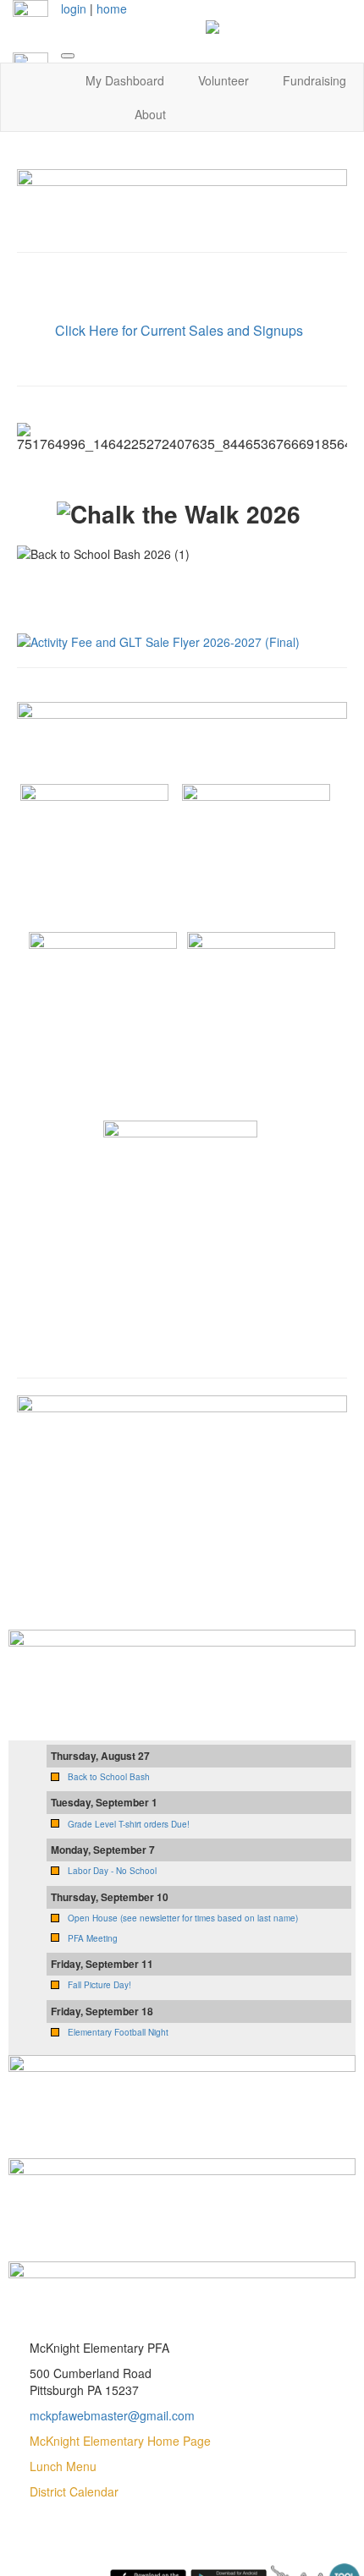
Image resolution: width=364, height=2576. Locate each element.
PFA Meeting (93, 1938)
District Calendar (74, 2491)
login (74, 8)
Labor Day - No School (112, 1871)
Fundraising (314, 80)
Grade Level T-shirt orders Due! (129, 1824)
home (112, 8)
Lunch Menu (63, 2466)
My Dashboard (125, 80)
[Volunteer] (182, 2191)
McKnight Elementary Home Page (120, 2441)
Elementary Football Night (118, 2032)
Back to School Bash (109, 1777)
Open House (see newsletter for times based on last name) (183, 1918)
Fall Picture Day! (99, 1985)
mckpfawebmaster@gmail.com (112, 2415)
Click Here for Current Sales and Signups (179, 330)
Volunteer (223, 80)
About (150, 114)
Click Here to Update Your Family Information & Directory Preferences (182, 289)
